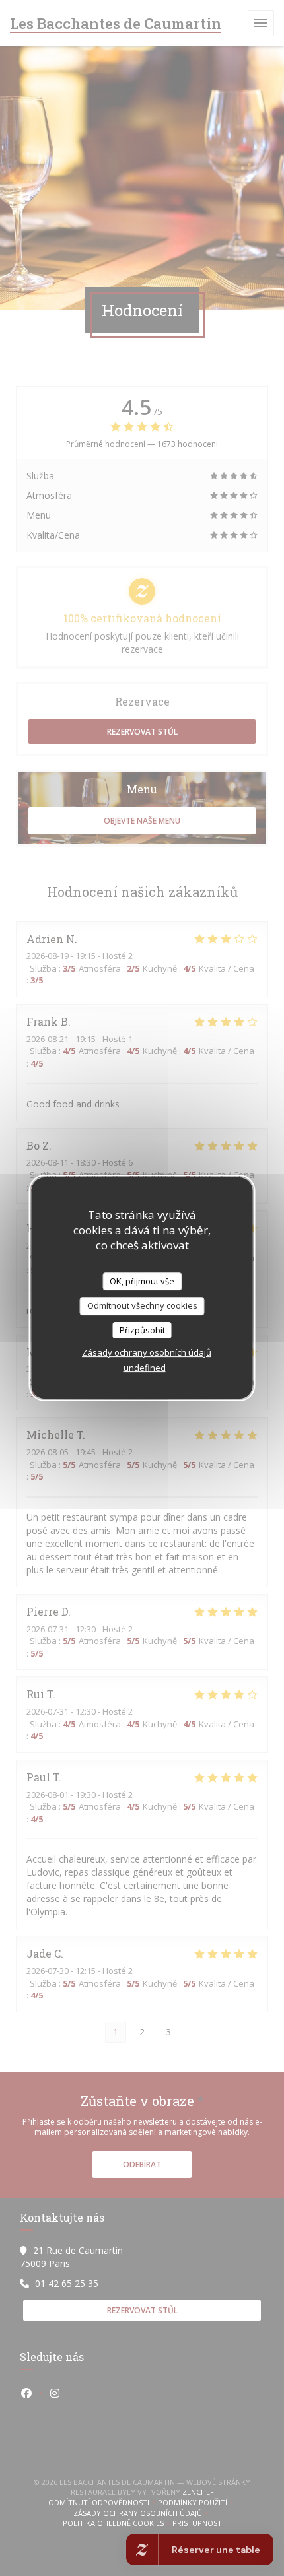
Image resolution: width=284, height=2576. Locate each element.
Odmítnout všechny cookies (142, 1305)
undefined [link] (145, 1368)
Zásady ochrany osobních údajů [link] (147, 1352)
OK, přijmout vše (142, 1281)
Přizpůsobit (142, 1330)
